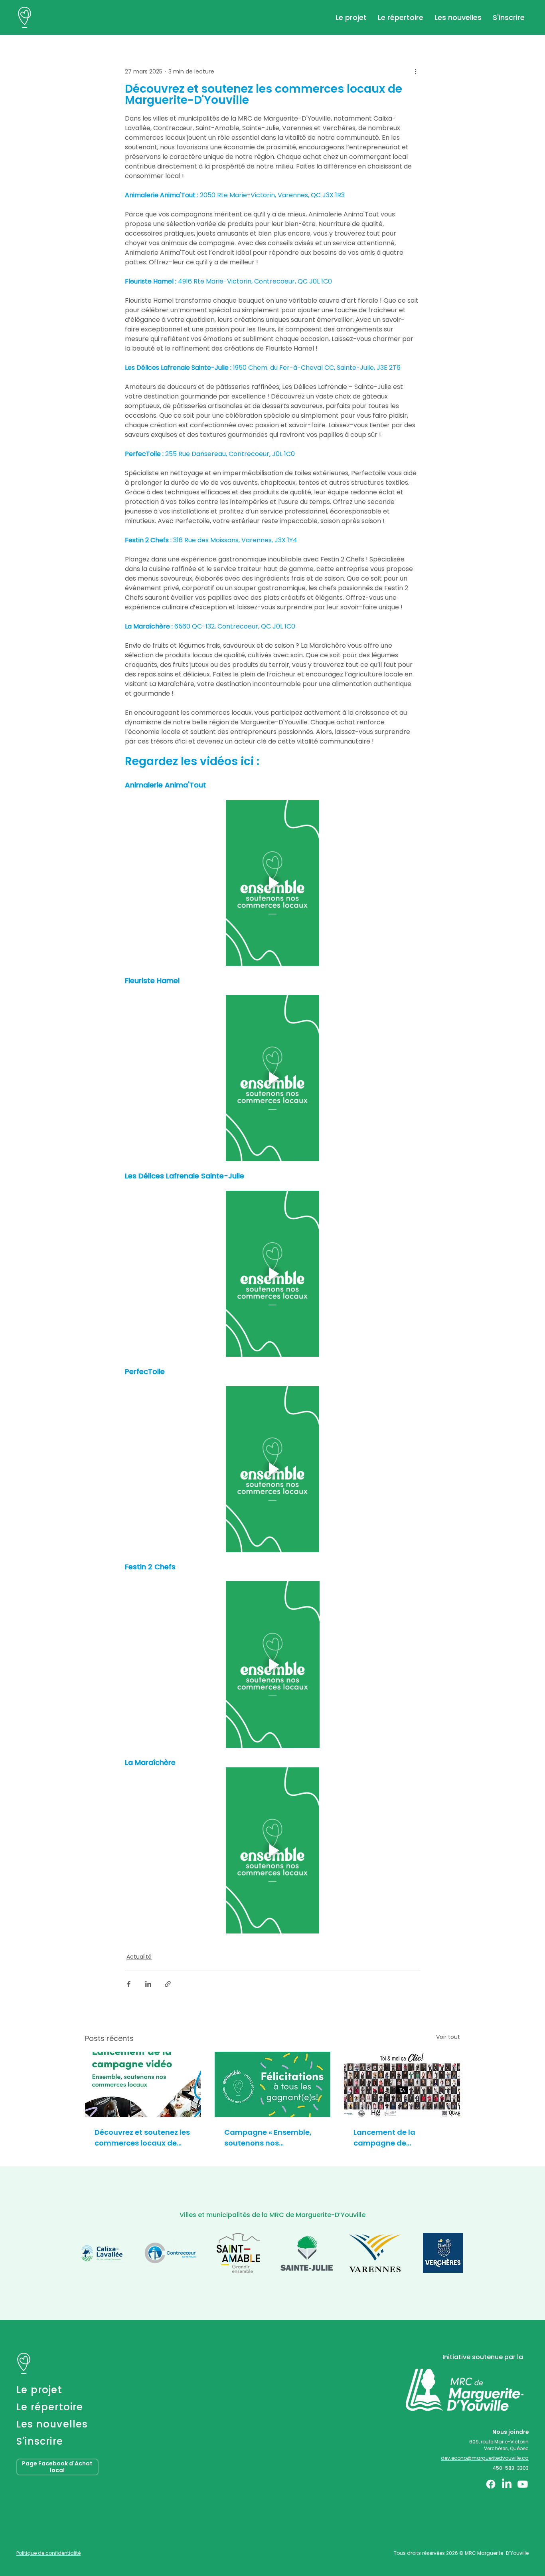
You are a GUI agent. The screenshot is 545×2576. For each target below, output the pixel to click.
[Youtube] (523, 2484)
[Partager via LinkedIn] (148, 1984)
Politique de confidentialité (48, 2553)
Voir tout (448, 2037)
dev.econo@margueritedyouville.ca (485, 2458)
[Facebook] (491, 2484)
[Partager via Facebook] (129, 1984)
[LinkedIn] (507, 2484)
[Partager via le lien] (168, 1984)
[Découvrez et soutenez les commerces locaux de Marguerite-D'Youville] (143, 2084)
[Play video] (272, 883)
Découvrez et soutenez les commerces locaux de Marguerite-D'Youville (142, 2138)
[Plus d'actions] (415, 71)
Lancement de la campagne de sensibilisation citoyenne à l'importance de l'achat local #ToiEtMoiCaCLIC (400, 2138)
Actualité (139, 1957)
